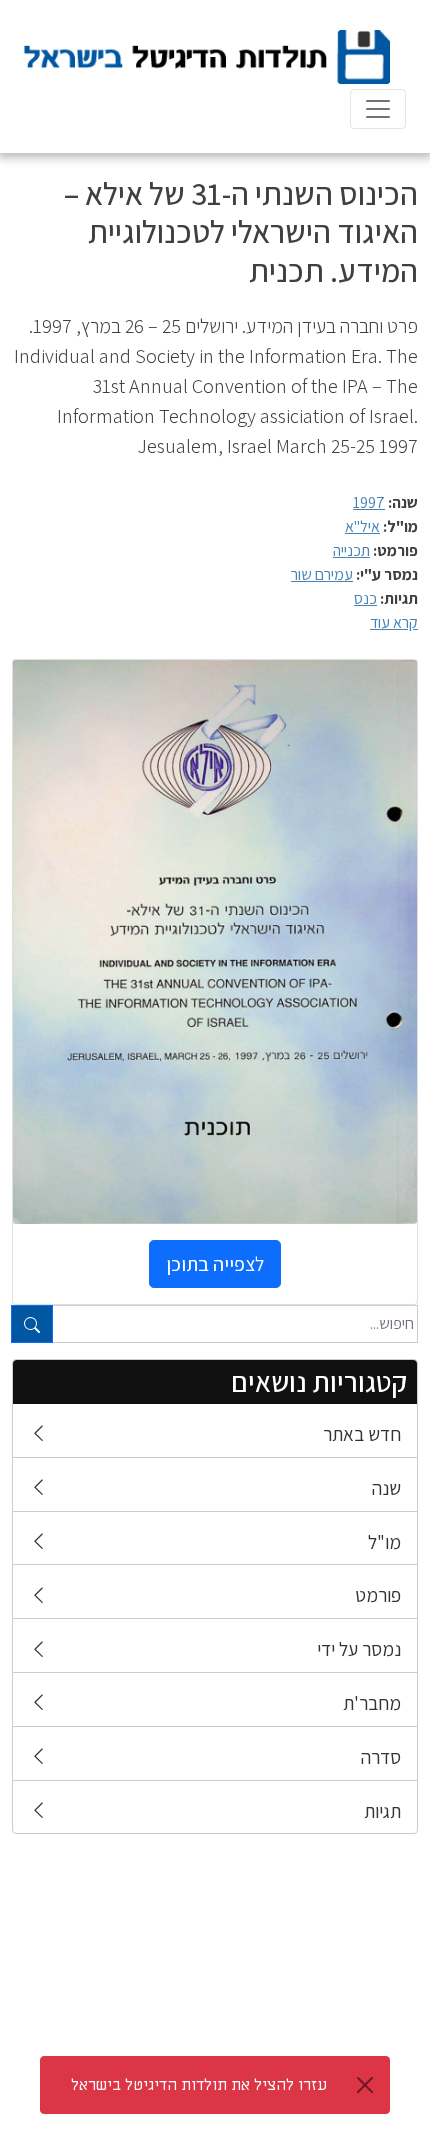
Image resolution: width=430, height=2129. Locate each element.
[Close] (365, 2085)
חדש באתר (362, 1434)
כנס (365, 598)
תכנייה (351, 550)
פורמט (378, 1595)
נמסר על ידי (359, 1649)
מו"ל (384, 1542)
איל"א (362, 526)
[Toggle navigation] (378, 109)
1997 (369, 502)
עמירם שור (322, 574)
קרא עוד (394, 622)
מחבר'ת (372, 1703)
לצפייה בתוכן (215, 1264)
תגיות (382, 1811)
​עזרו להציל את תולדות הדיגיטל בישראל (199, 2085)
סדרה (381, 1757)
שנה (386, 1488)
